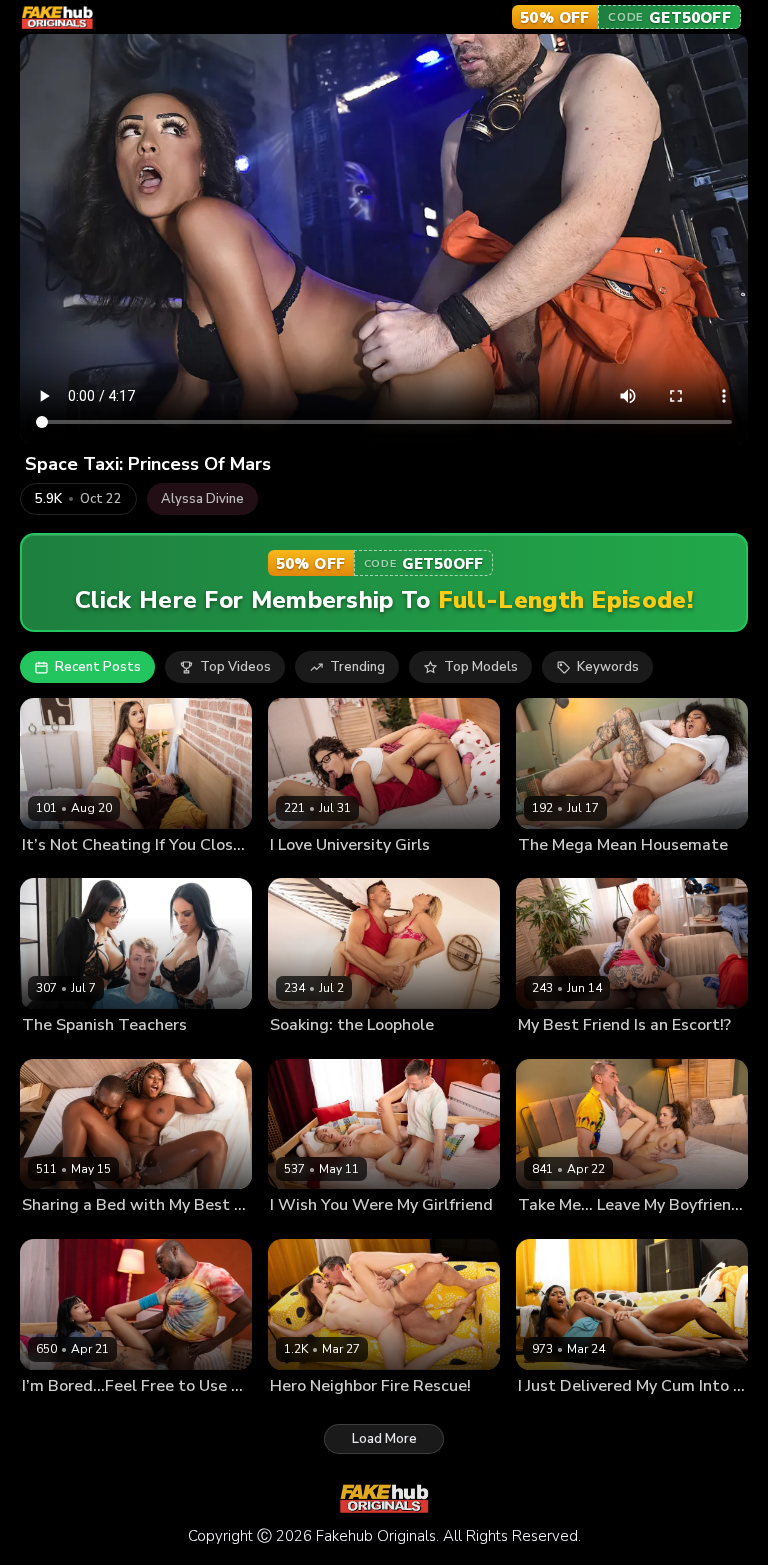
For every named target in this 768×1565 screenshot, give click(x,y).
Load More (384, 1439)
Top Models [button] (481, 667)
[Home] (57, 17)
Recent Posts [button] (98, 667)
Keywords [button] (608, 667)
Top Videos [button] (235, 667)
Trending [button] (357, 667)
